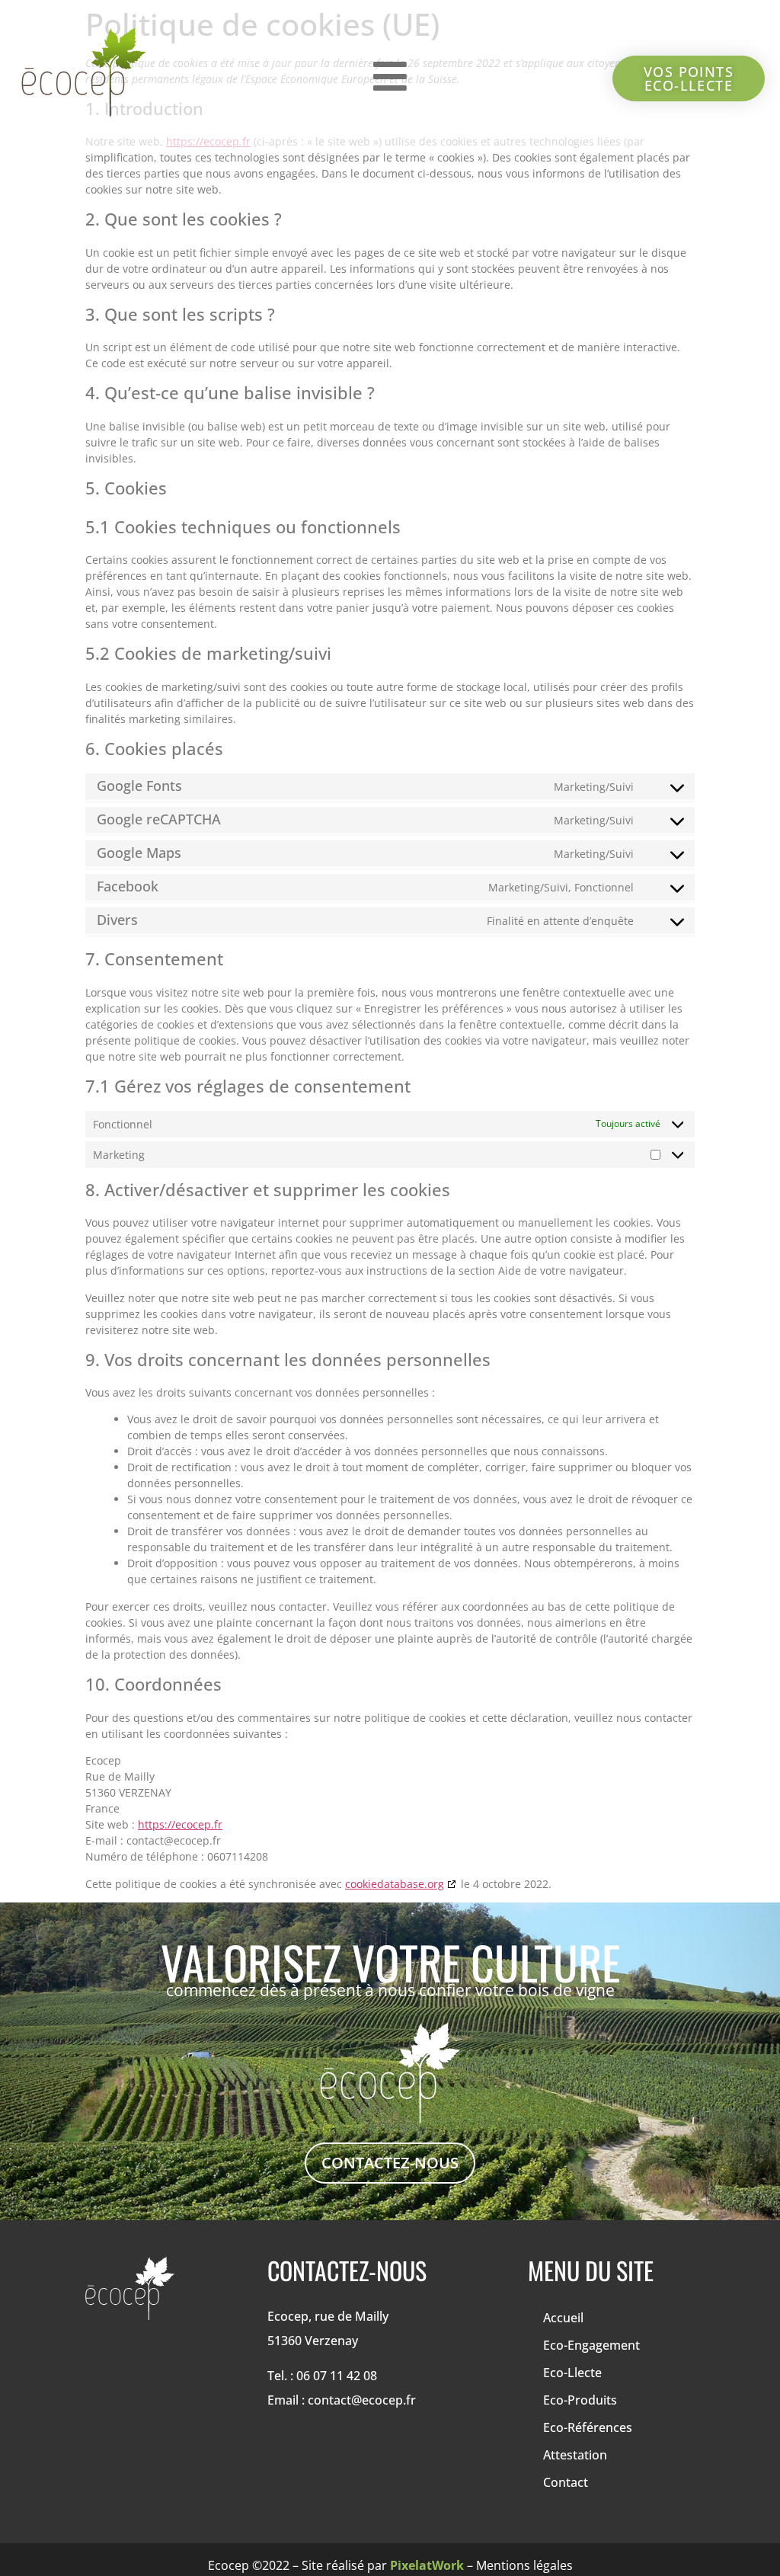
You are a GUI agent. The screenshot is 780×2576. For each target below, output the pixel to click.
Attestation (575, 2455)
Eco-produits (580, 2400)
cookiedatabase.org (395, 1884)
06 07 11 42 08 (337, 2376)
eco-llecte (572, 2373)
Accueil (563, 2318)
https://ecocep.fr (180, 1824)
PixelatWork (428, 2565)
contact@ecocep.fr (362, 2400)
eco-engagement (591, 2345)
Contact (566, 2482)
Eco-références (588, 2427)
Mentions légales (524, 2565)
